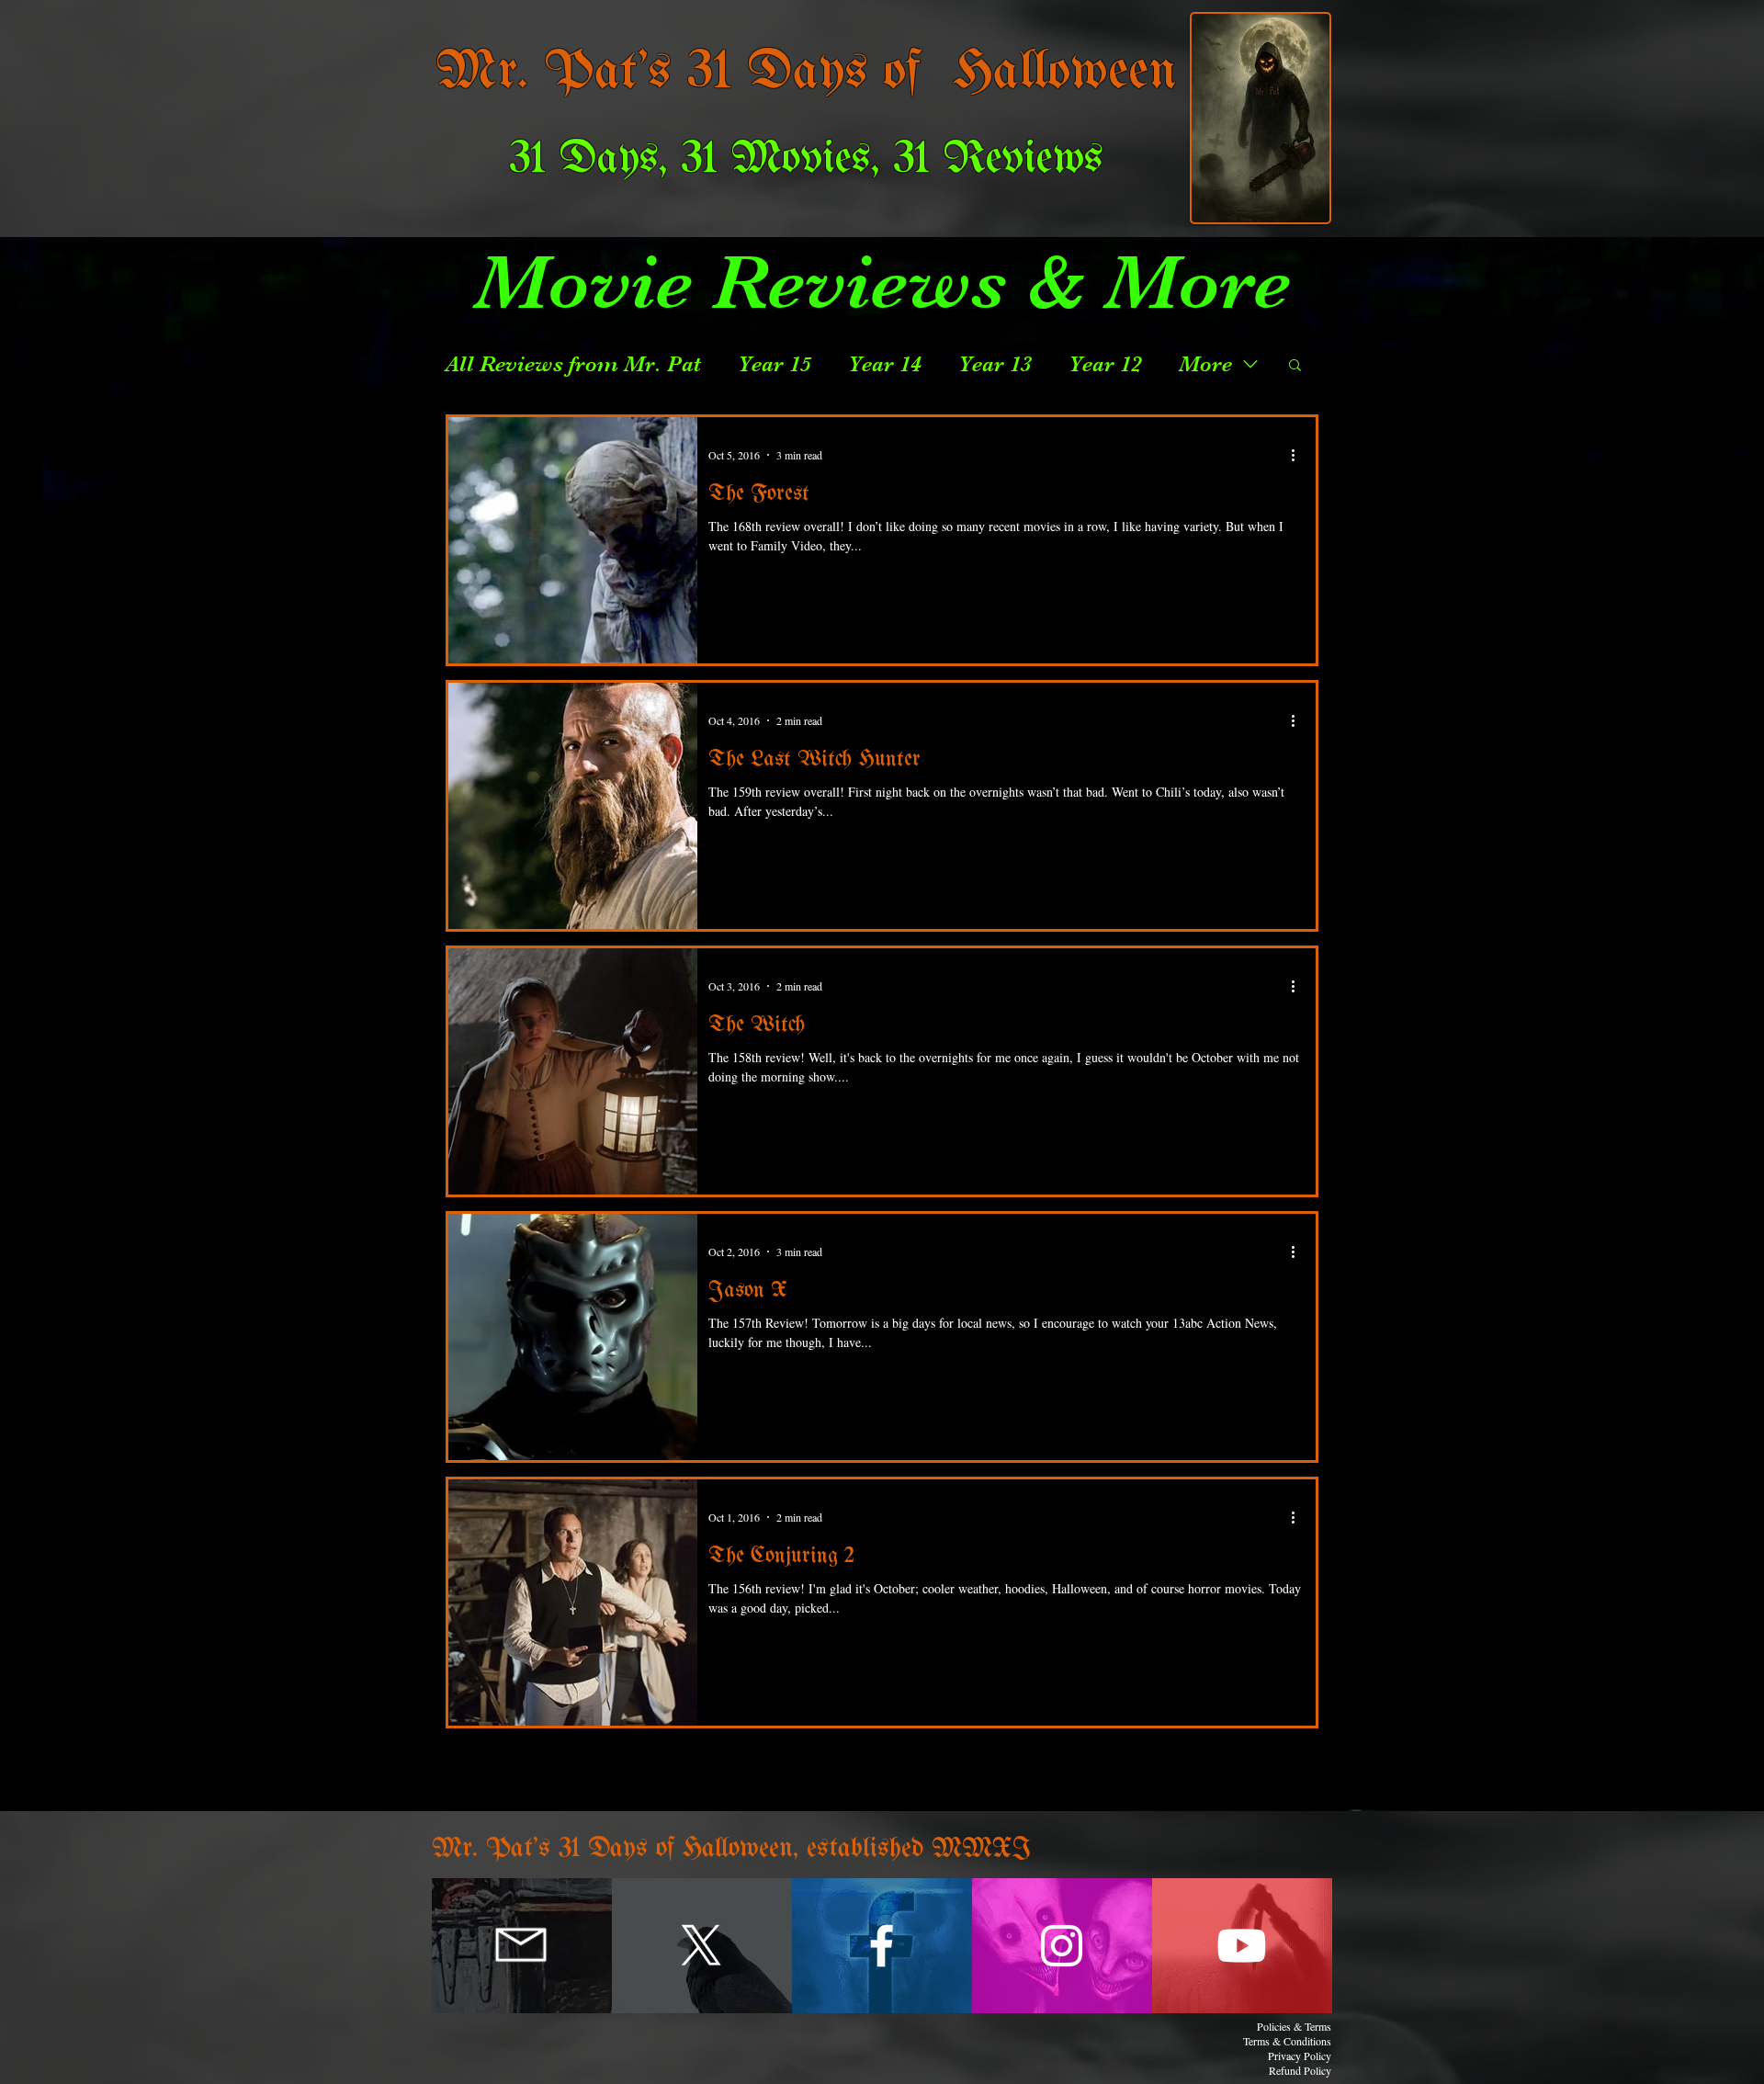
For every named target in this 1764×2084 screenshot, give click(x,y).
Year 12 (1105, 364)
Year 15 (775, 364)
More (1205, 364)
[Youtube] (1242, 1946)
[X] (701, 1946)
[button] (1295, 366)
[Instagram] (1062, 1946)
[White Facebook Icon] (882, 1946)
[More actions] (1299, 455)
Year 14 (885, 364)
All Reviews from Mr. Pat (573, 364)
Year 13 (995, 364)
